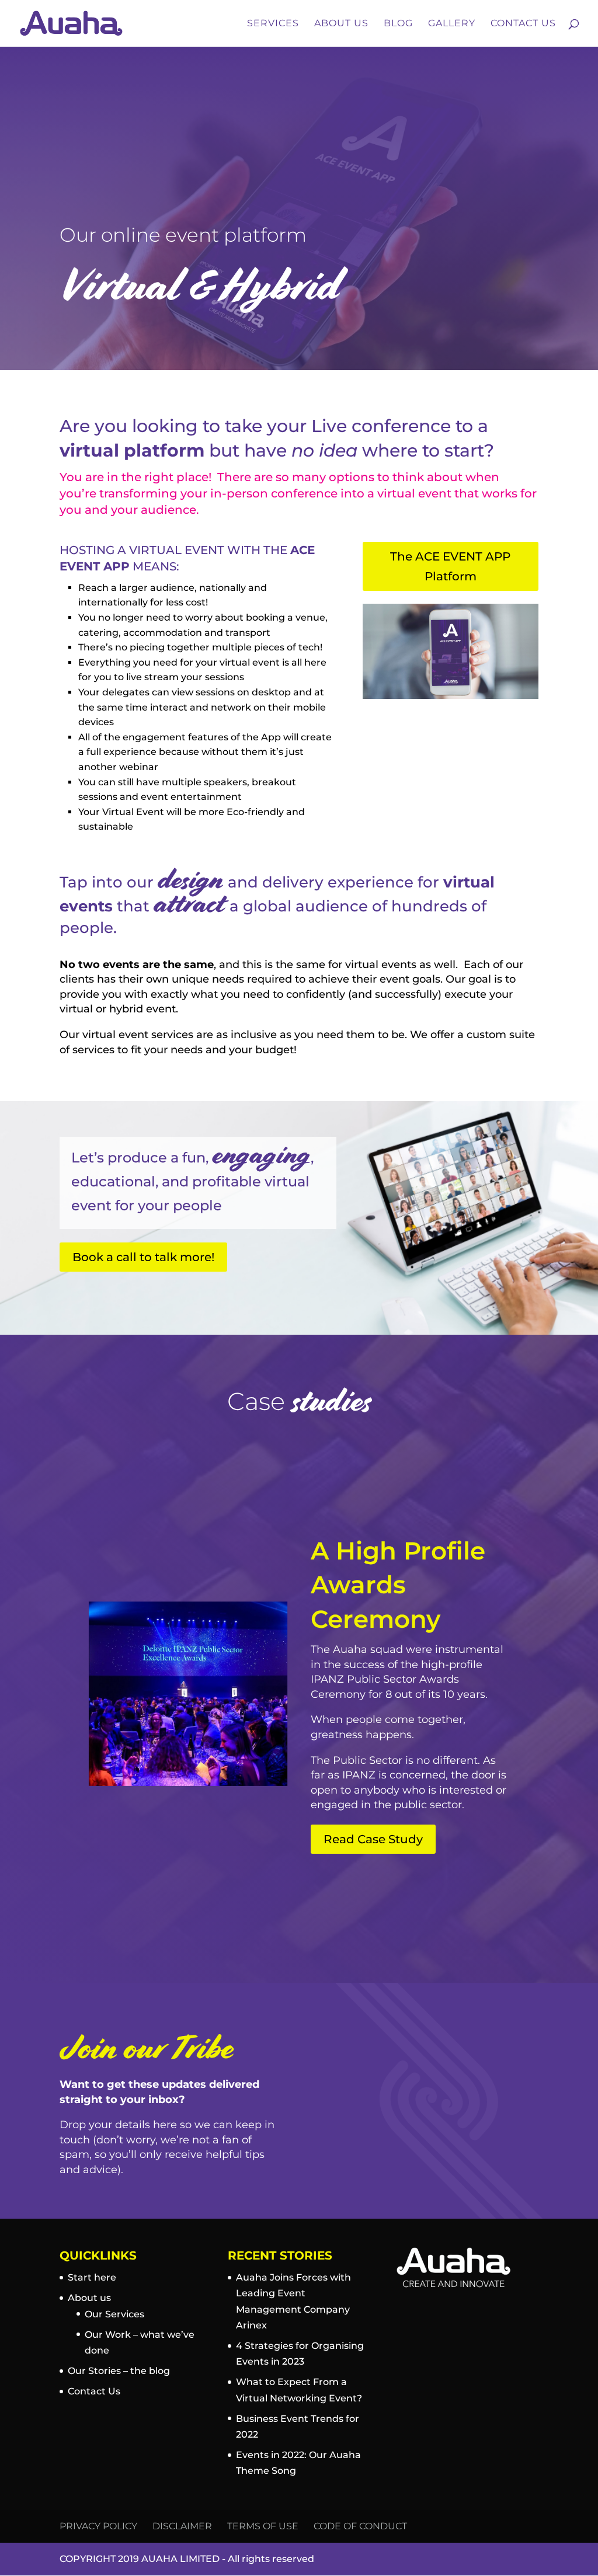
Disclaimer (182, 2526)
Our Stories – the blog (119, 2371)
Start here (92, 2277)
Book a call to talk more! (143, 1257)
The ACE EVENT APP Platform (450, 566)
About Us (341, 24)
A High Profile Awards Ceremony (398, 1585)
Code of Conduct (360, 2526)
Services (273, 24)
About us (89, 2298)
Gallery (452, 24)
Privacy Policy (98, 2526)
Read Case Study (373, 1839)
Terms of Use (263, 2526)
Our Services (114, 2314)
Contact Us (523, 24)
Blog (398, 24)
